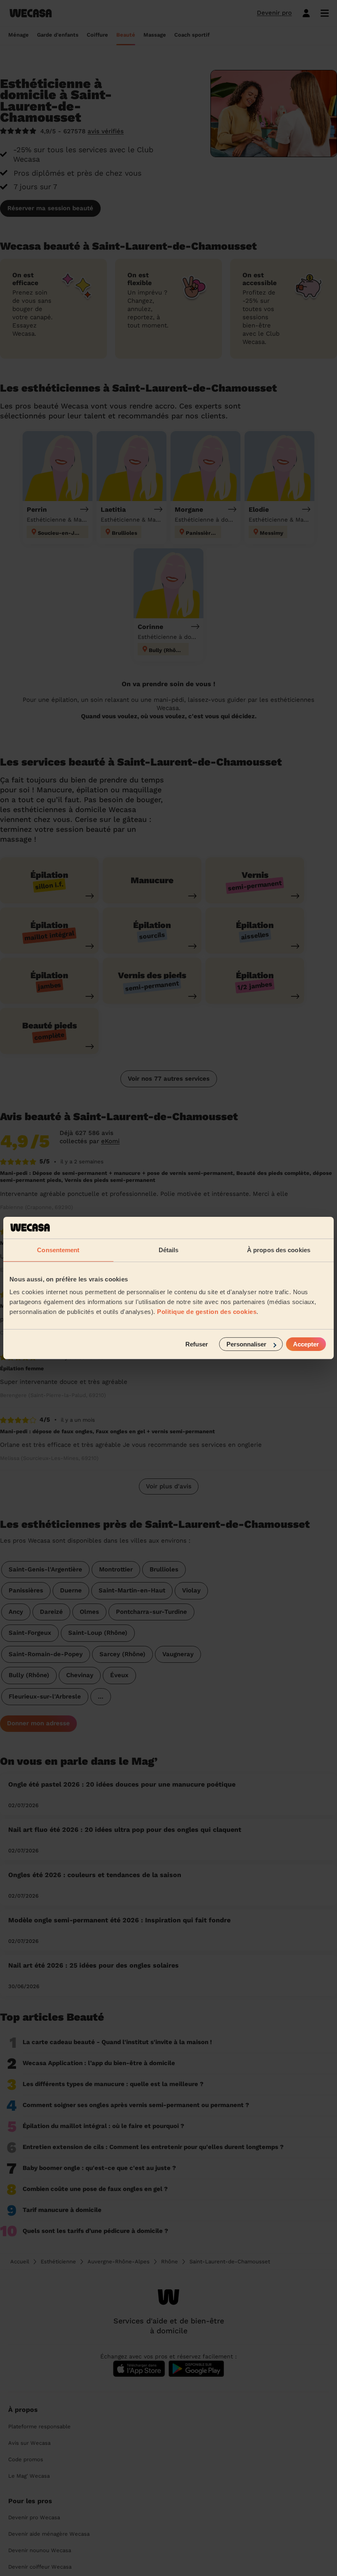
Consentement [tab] (58, 1250)
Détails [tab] (169, 1250)
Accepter (306, 1344)
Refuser (197, 1344)
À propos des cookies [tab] (279, 1250)
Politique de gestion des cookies (207, 1312)
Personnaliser (246, 1344)
